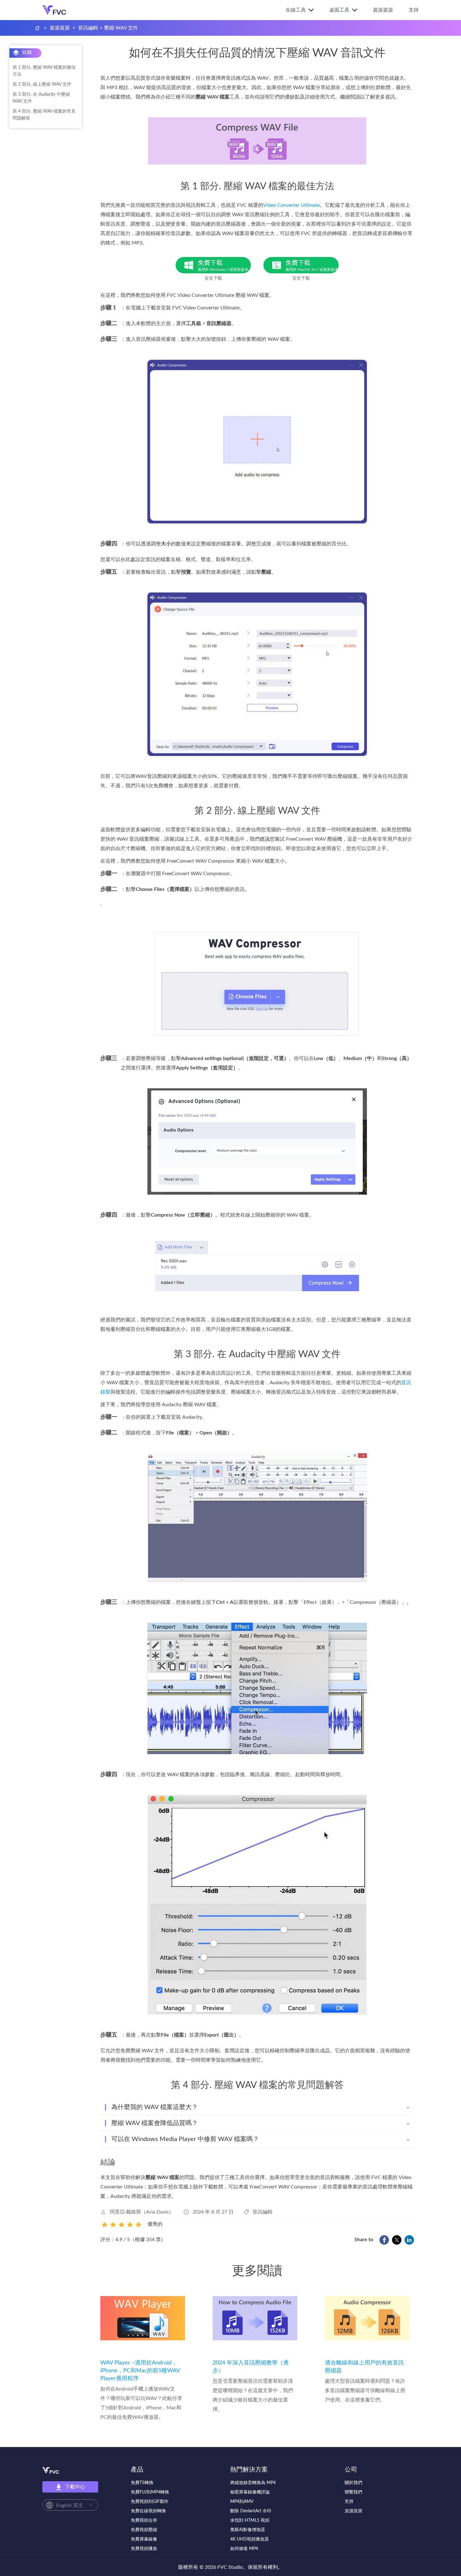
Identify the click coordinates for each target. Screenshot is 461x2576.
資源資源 (383, 10)
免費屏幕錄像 (144, 2539)
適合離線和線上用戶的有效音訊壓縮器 (364, 2367)
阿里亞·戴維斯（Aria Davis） (142, 2212)
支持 (414, 10)
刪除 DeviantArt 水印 (251, 2511)
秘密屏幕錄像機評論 (250, 2492)
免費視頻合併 (144, 2520)
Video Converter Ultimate (291, 205)
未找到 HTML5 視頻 (250, 2520)
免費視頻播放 (144, 2549)
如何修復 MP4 (244, 2549)
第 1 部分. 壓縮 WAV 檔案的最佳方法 (44, 71)
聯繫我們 (353, 2492)
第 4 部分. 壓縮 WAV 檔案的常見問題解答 (44, 115)
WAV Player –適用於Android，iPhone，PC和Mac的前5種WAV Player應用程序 (140, 2371)
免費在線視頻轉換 (148, 2511)
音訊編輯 (88, 28)
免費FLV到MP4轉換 (150, 2492)
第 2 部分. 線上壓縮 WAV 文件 (42, 84)
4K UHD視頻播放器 (249, 2539)
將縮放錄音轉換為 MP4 (253, 2483)
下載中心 (75, 2487)
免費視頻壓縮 (144, 2530)
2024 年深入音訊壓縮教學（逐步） (251, 2367)
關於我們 (353, 2483)
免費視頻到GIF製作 (150, 2502)
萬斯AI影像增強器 (248, 2530)
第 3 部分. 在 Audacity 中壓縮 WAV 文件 (41, 98)
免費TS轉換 (142, 2483)
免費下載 (223, 266)
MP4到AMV (242, 2502)
